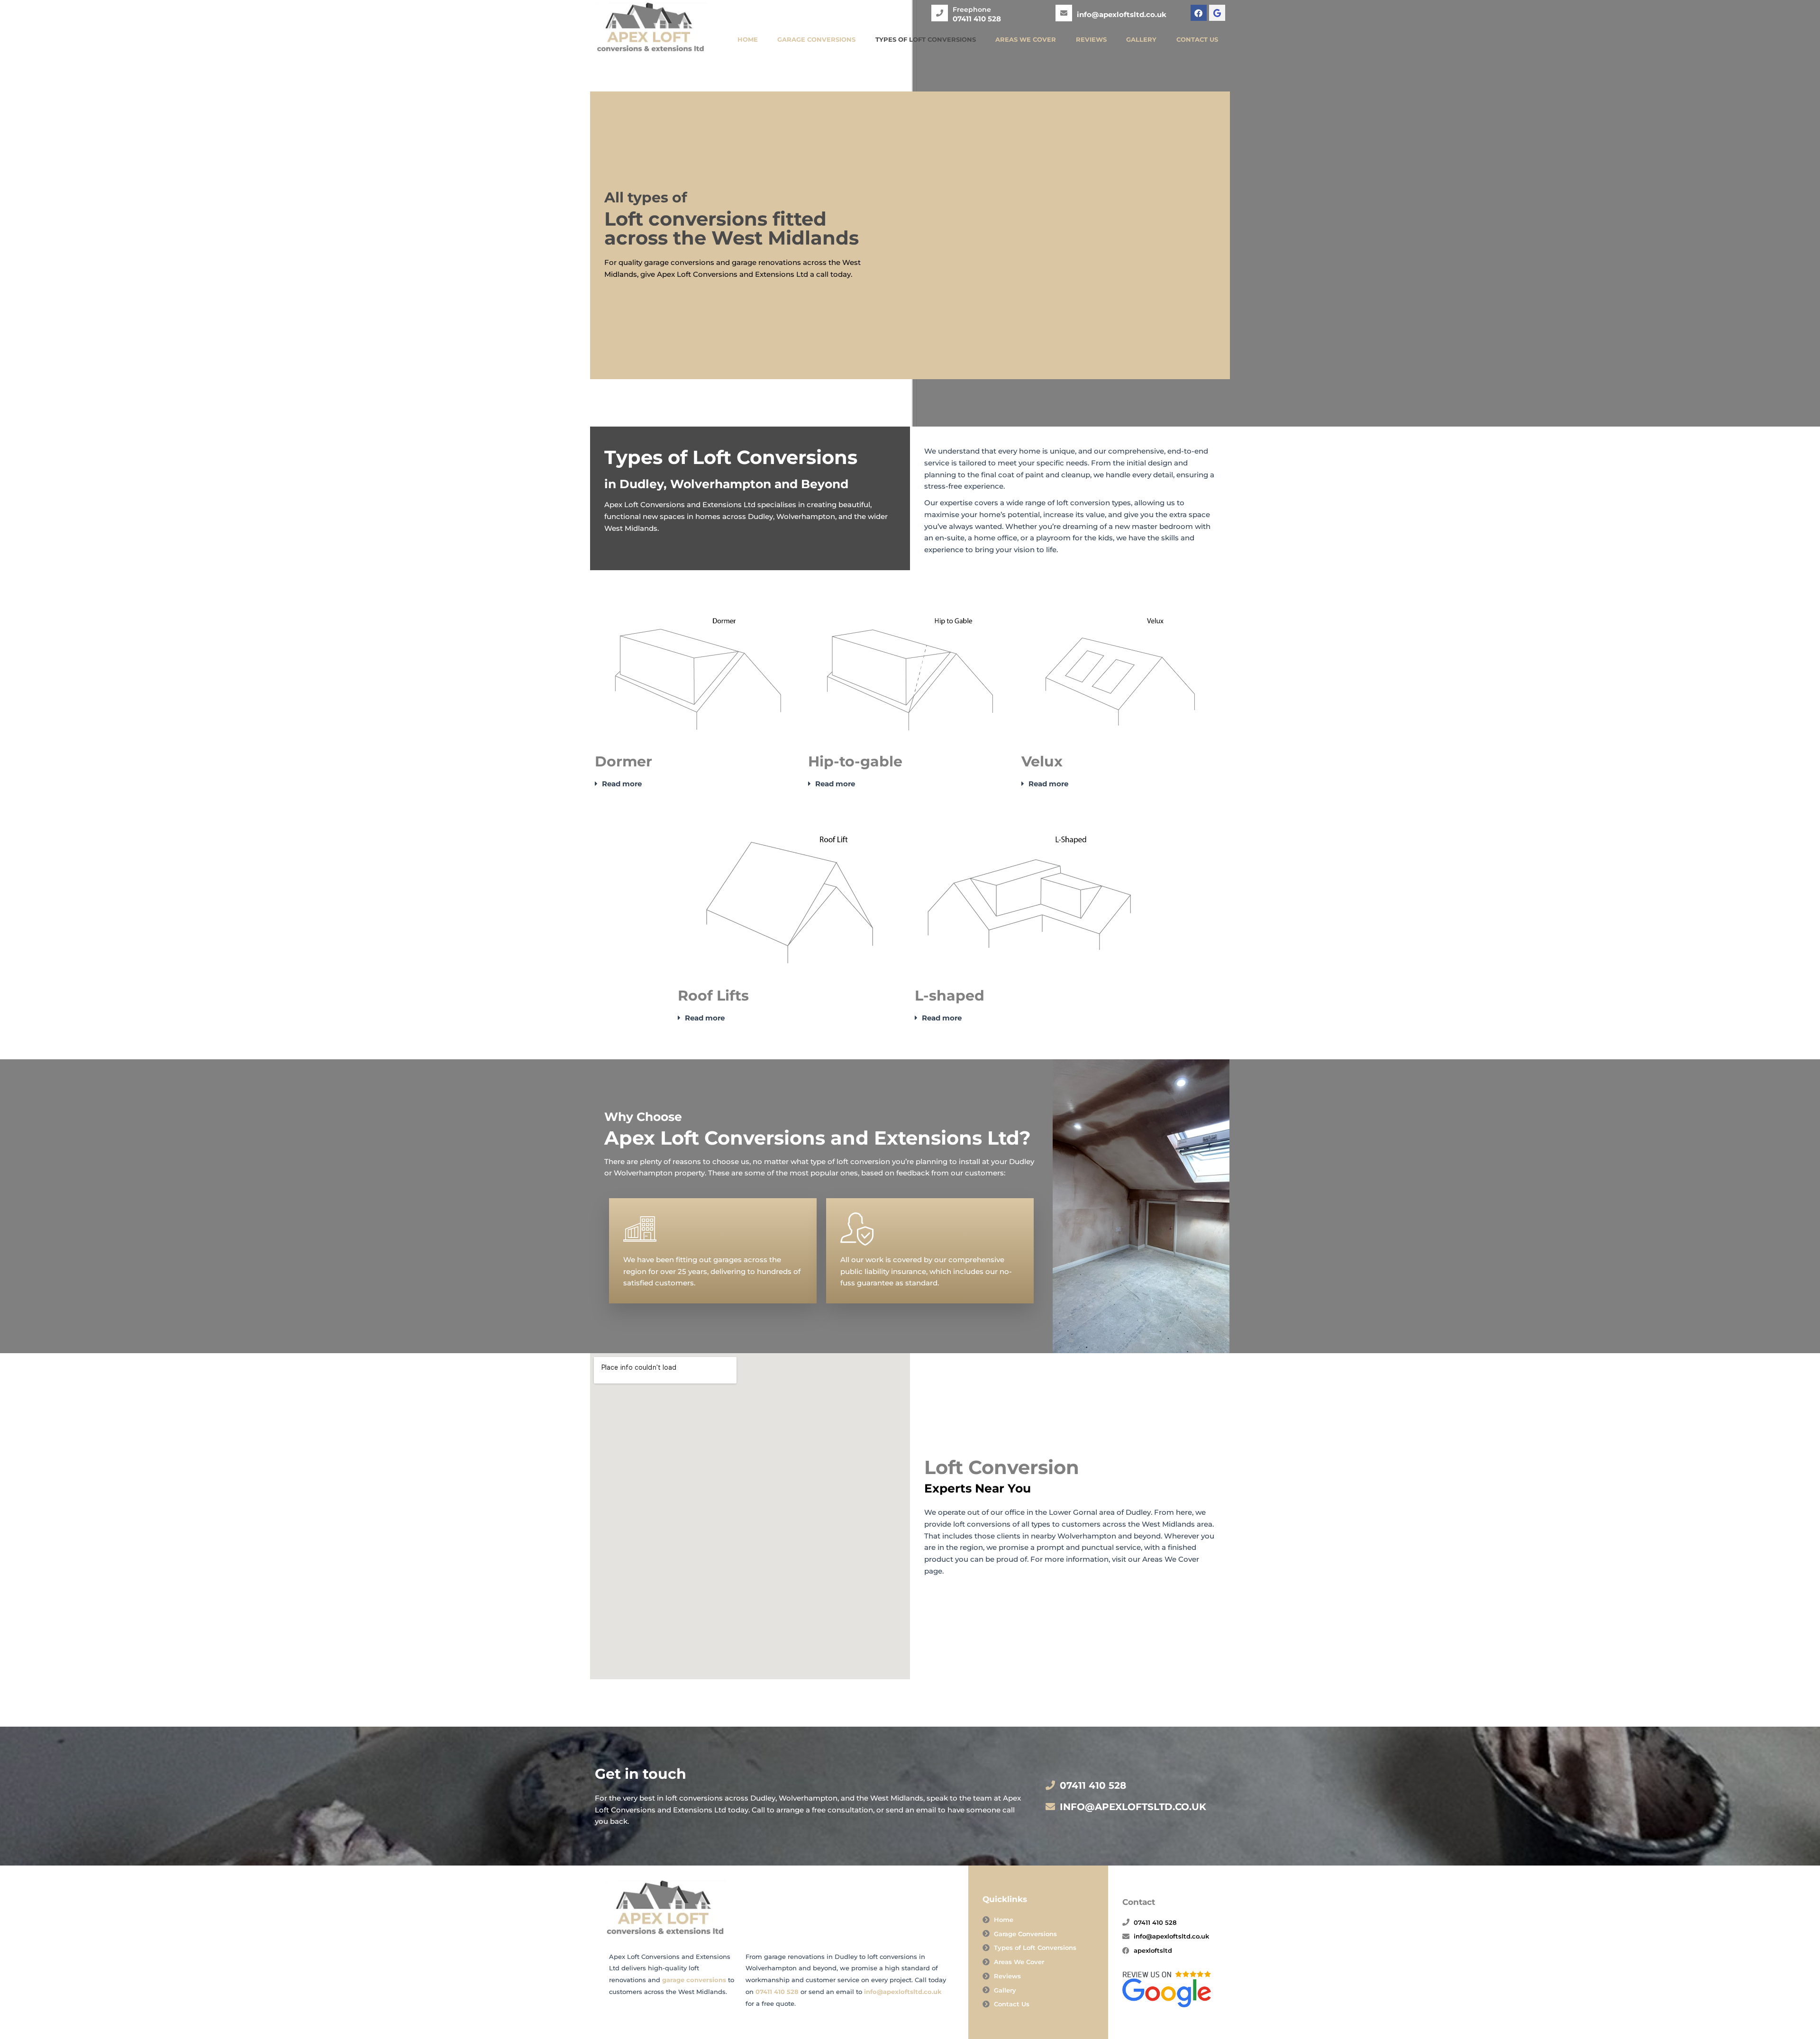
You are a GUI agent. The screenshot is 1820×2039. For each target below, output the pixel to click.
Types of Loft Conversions (926, 39)
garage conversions (694, 1980)
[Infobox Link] (966, 10)
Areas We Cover (1026, 39)
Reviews (1091, 39)
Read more (622, 784)
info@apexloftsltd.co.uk (903, 1992)
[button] (697, 784)
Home (748, 39)
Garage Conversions (816, 39)
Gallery (1141, 39)
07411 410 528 (777, 1992)
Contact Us (1197, 39)
